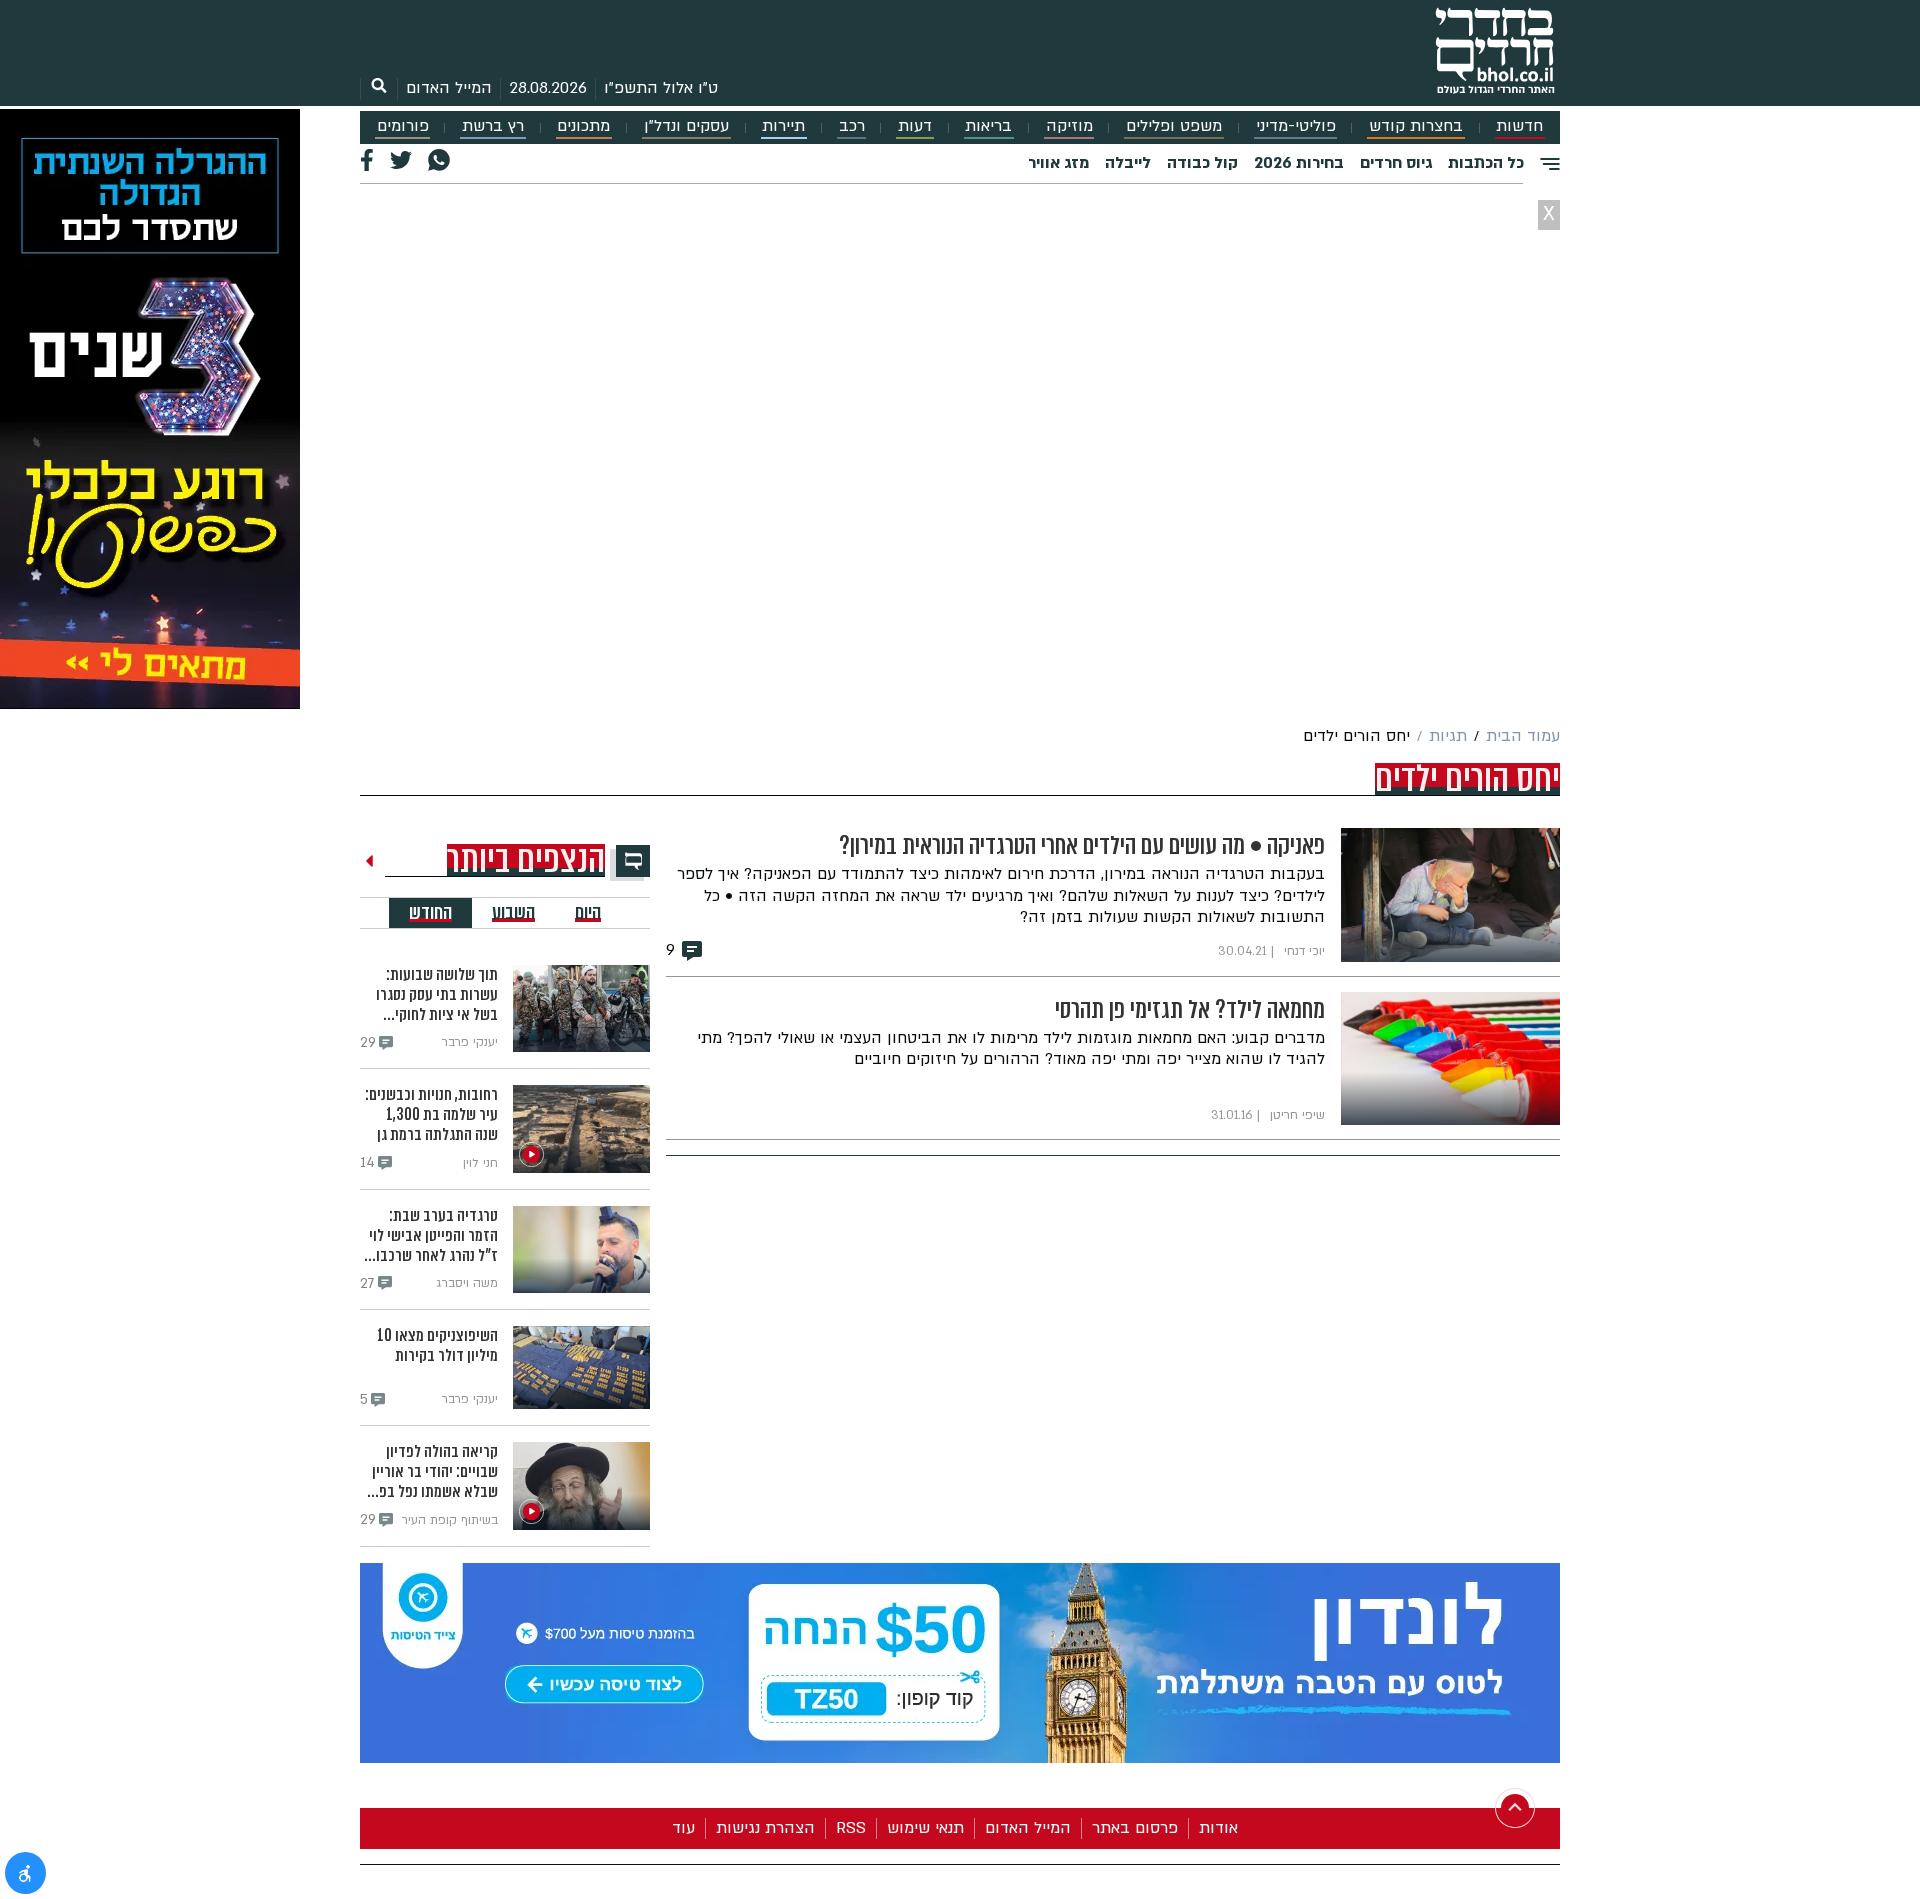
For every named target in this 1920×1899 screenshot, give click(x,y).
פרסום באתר (1135, 1828)
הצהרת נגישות (765, 1828)
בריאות (988, 126)
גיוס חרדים (1396, 163)
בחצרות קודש (1416, 126)
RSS (851, 1828)
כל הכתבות (1486, 163)
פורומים (403, 126)
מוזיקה (1069, 126)
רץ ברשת (493, 126)
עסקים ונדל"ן (686, 126)
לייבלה (1128, 163)
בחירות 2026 (1299, 163)
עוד (683, 1828)
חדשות (1519, 126)
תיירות (783, 126)
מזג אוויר (1058, 163)
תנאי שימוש (925, 1828)
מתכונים (583, 126)
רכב (852, 126)
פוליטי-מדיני (1296, 126)
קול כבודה (1202, 163)
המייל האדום (449, 88)
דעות (915, 126)
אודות (1218, 1828)
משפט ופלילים (1174, 126)
